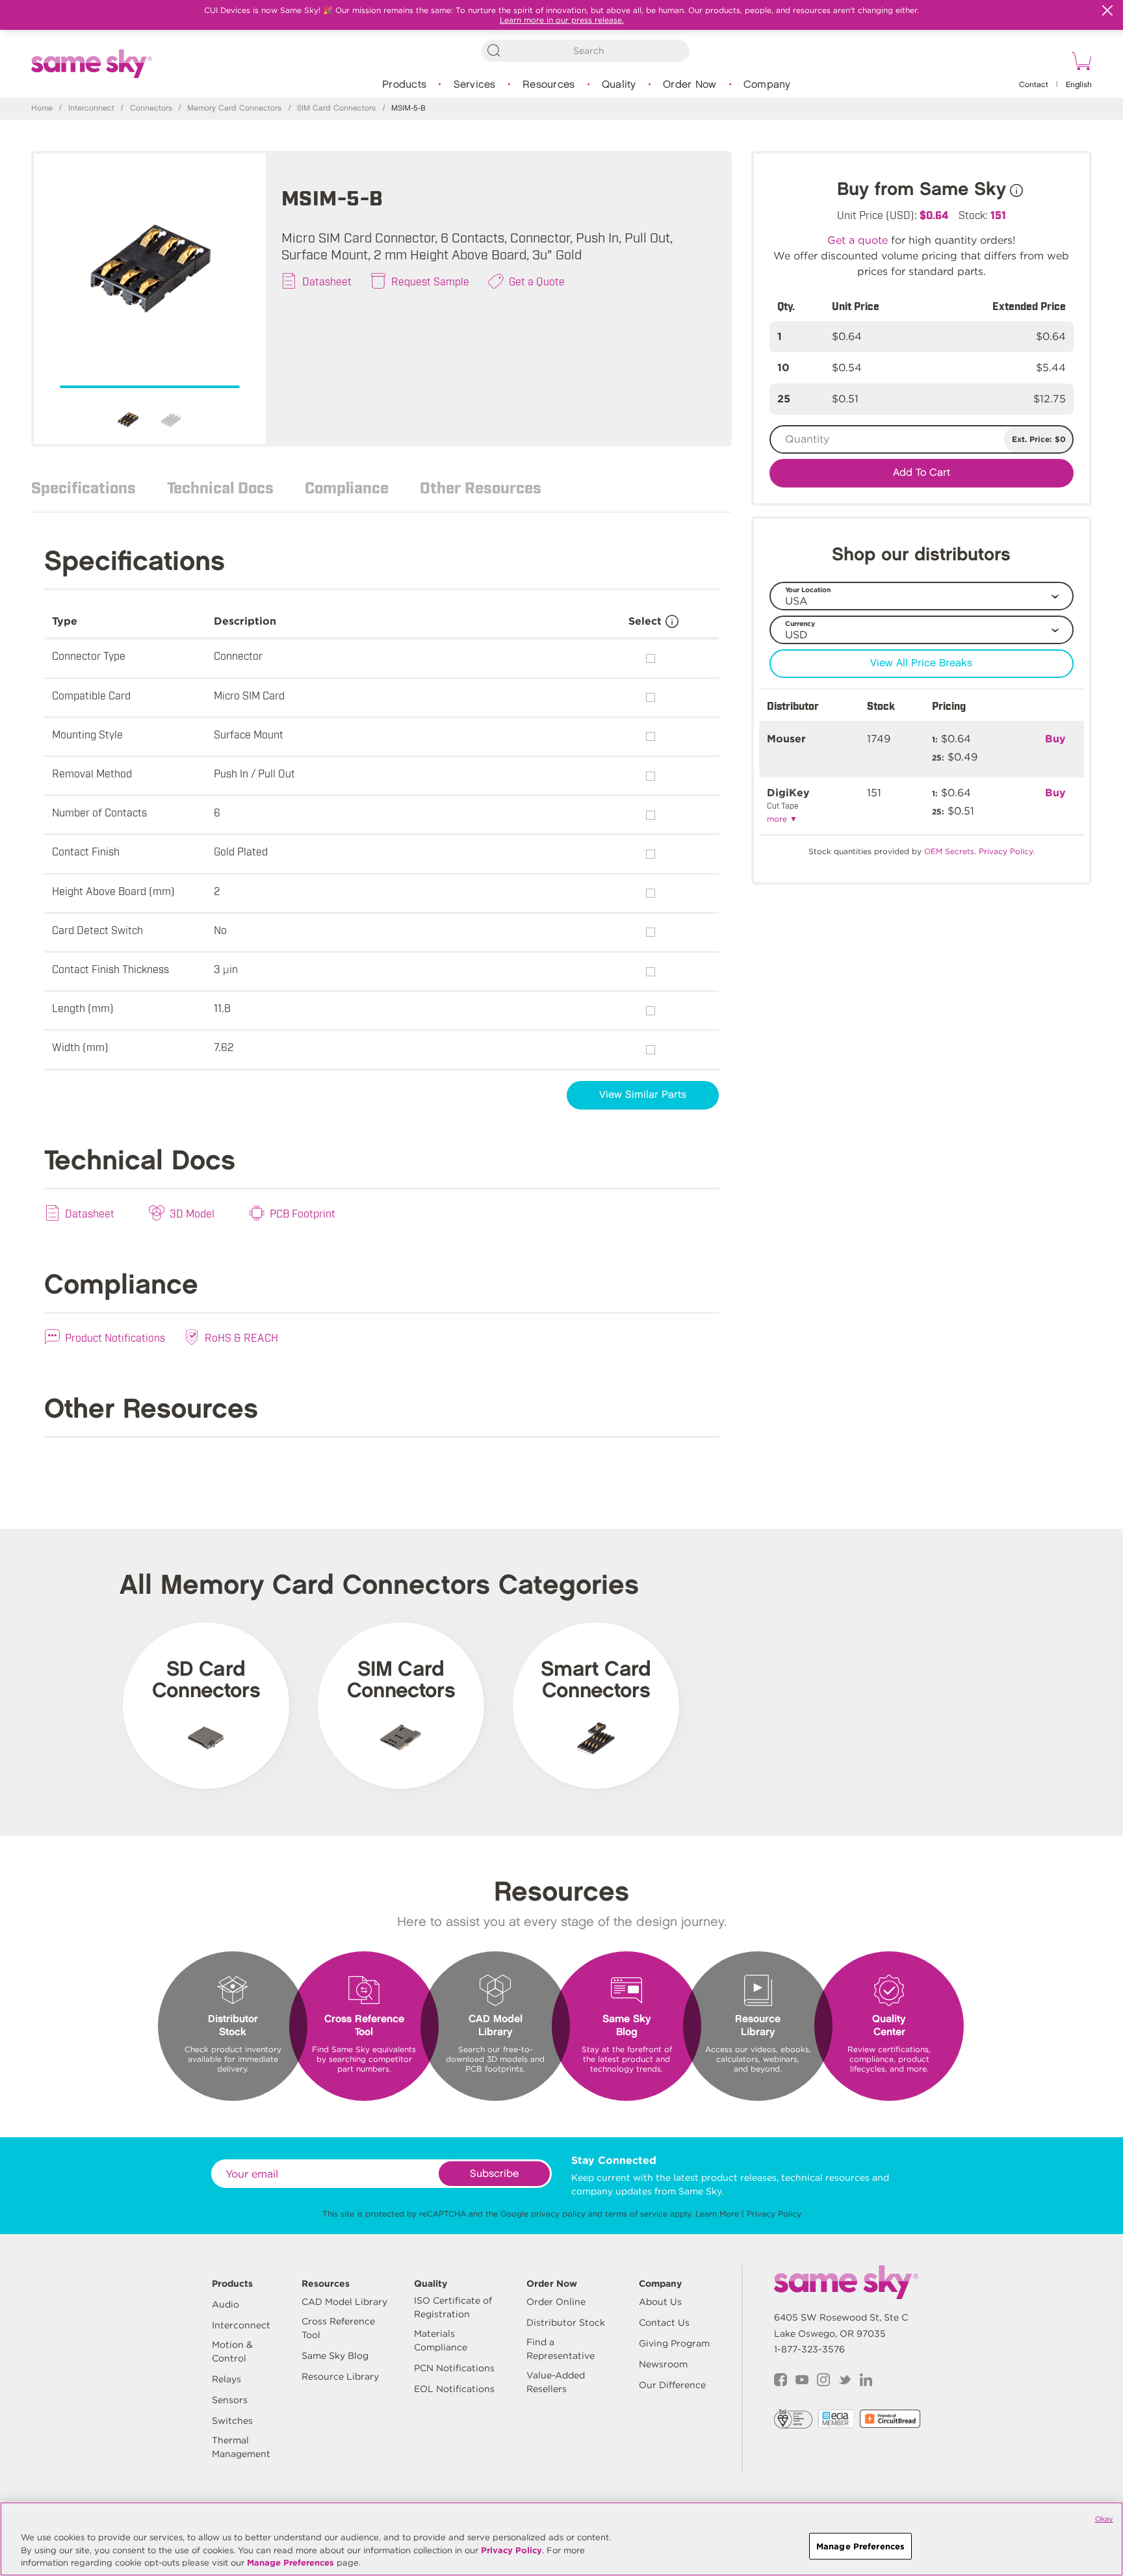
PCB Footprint (303, 1213)
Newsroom (663, 2364)
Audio (226, 2304)
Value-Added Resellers (556, 2382)
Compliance (347, 487)
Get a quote (858, 240)
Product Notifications (115, 1337)
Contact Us (664, 2322)
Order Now (690, 85)
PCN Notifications (454, 2368)
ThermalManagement (241, 2447)
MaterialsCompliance (441, 2340)
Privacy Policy (774, 2214)
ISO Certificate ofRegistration (453, 2307)
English (1079, 85)
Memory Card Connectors (234, 108)
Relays (226, 2379)
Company (767, 85)
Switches (232, 2421)
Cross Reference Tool (338, 2328)
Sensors (230, 2400)
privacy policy (558, 2214)
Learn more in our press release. (562, 20)
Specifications (84, 487)
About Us (660, 2302)
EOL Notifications (454, 2389)
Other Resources (481, 487)
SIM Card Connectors (336, 108)
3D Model (192, 1213)
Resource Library (340, 2376)
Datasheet (327, 281)
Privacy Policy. (1007, 851)
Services (475, 85)
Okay (1104, 2519)
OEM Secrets (949, 851)
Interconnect (91, 108)
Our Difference (672, 2385)
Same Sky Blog (335, 2356)
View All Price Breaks (921, 663)
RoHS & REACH (241, 1337)
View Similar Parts (643, 1095)
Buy (1055, 739)
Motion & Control (232, 2351)
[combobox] (586, 51)
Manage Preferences (290, 2563)
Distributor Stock (566, 2322)
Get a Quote (537, 281)
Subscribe (494, 2174)
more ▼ (782, 819)
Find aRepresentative (561, 2349)
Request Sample (430, 281)
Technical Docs (220, 487)
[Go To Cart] (1079, 63)
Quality (619, 85)
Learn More (717, 2214)
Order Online (556, 2302)
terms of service (636, 2214)
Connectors (151, 108)
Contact (1034, 85)
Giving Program (674, 2343)
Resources (549, 85)
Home (42, 108)
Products (404, 85)
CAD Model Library (344, 2302)
